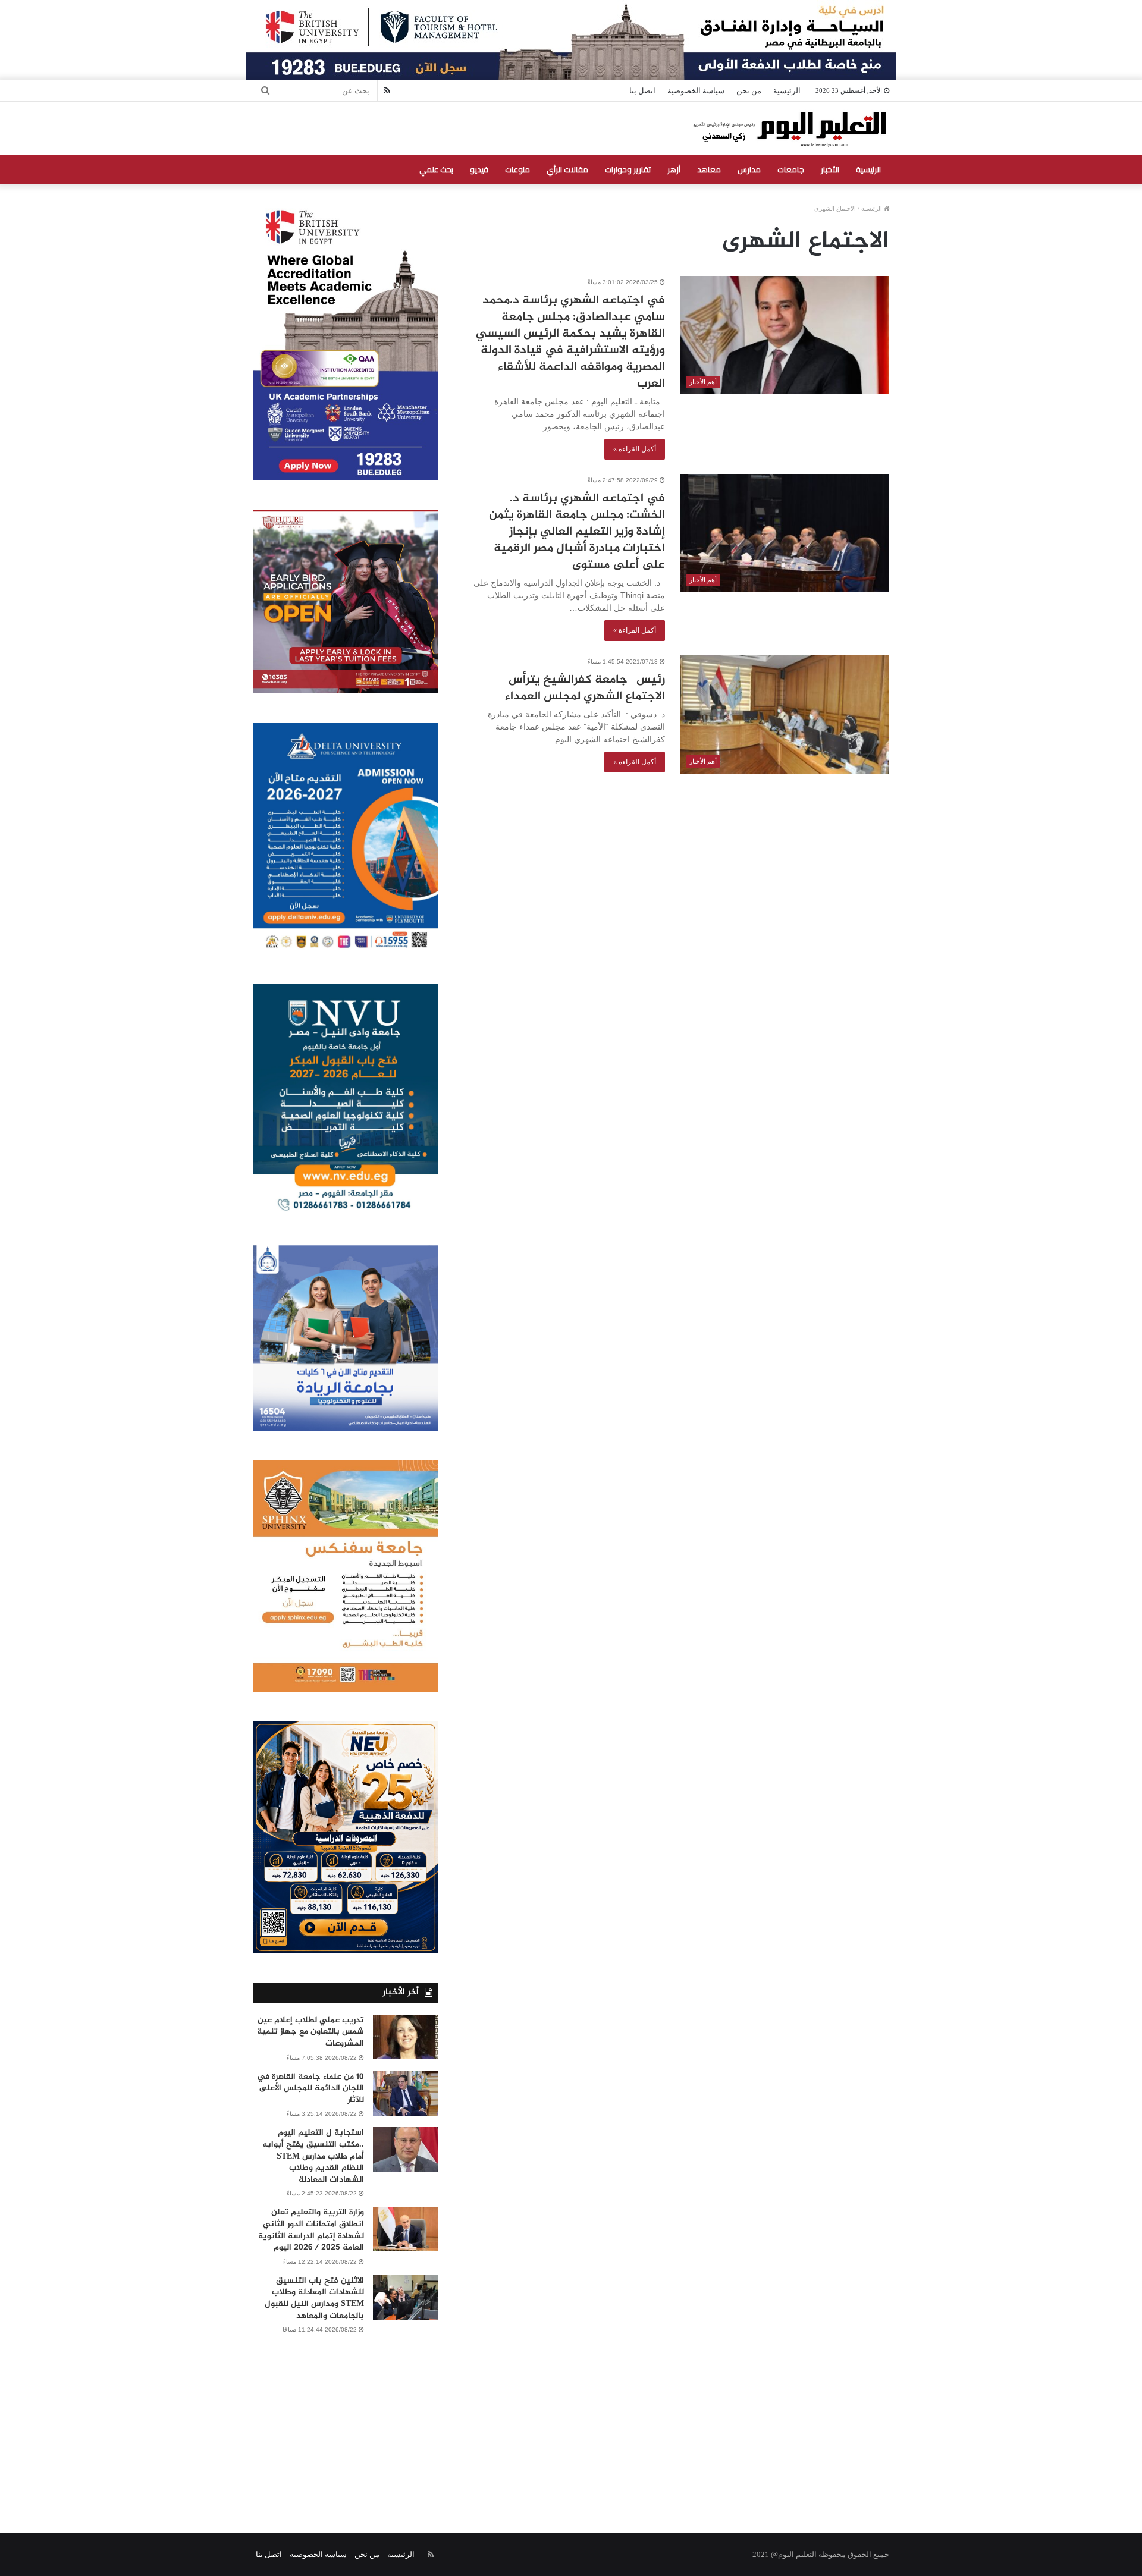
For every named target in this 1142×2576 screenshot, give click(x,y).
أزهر (674, 169)
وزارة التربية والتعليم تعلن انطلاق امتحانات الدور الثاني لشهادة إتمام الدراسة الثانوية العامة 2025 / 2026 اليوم (311, 2230)
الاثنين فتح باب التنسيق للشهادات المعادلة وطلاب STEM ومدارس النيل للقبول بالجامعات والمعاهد (314, 2298)
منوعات (517, 169)
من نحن (749, 91)
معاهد (709, 169)
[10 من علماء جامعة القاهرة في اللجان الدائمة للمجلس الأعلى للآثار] (406, 2093)
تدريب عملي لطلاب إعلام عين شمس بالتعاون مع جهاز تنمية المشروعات (310, 2032)
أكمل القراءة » (635, 449)
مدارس (749, 169)
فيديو (479, 169)
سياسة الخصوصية (696, 91)
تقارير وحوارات (628, 169)
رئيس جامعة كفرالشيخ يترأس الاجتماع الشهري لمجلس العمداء (585, 688)
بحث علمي (436, 169)
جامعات (791, 169)
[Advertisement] (571, 2420)
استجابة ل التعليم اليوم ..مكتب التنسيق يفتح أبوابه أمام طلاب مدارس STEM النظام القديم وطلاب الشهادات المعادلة (313, 2156)
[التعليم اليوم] (789, 128)
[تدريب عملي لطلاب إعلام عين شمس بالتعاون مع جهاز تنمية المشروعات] (406, 2037)
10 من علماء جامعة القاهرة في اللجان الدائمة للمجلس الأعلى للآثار (310, 2088)
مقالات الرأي (567, 169)
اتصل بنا (642, 91)
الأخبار (830, 169)
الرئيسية (787, 91)
